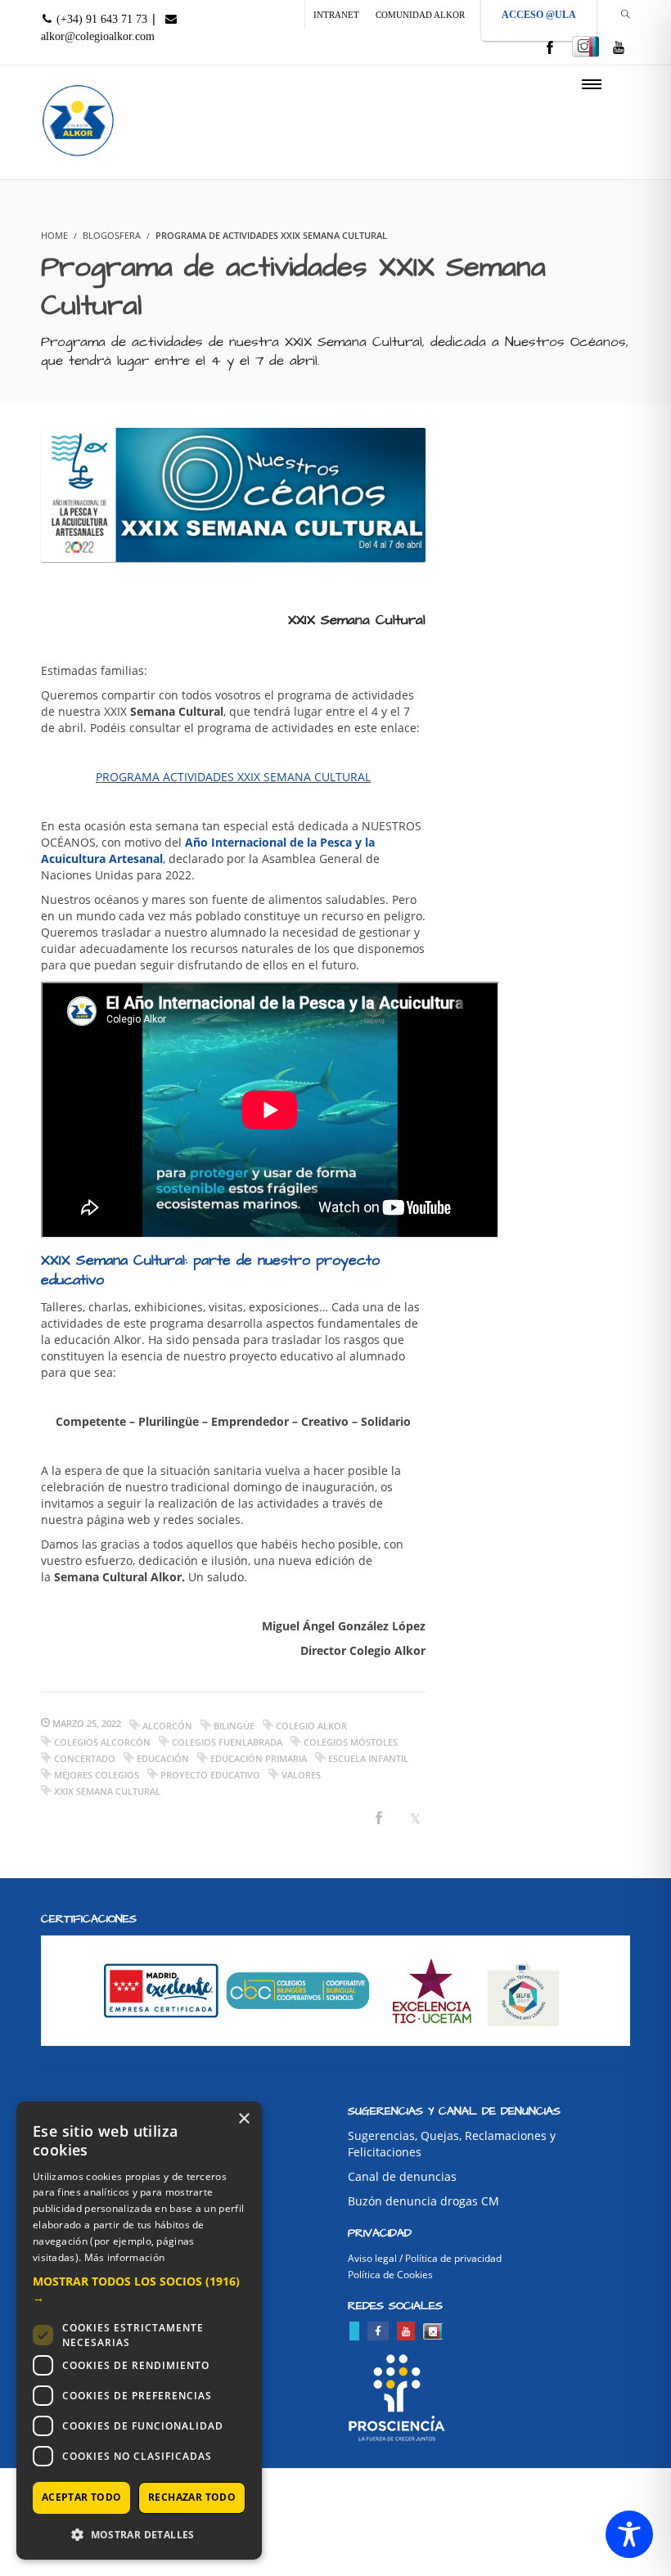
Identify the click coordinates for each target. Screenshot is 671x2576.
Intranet (336, 15)
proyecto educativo (210, 1775)
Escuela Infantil (368, 1758)
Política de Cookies (390, 2275)
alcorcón (167, 1726)
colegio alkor (311, 1726)
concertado (85, 1758)
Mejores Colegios (97, 1775)
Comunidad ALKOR (420, 15)
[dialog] (139, 2331)
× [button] (243, 2119)
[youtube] (619, 49)
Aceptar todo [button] (82, 2497)
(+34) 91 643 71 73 (100, 19)
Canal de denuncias (402, 2176)
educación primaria (259, 1758)
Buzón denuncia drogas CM (423, 2201)
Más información (125, 2257)
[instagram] (585, 47)
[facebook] (550, 49)
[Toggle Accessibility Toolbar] (629, 2534)
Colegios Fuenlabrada (227, 1742)
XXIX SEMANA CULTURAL (107, 1791)
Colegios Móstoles (351, 1742)
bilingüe (234, 1726)
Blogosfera (112, 235)
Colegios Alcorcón (102, 1742)
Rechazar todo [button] (192, 2497)
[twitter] (354, 2331)
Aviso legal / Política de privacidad (425, 2258)
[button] (139, 2290)
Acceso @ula (539, 15)
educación (163, 1758)
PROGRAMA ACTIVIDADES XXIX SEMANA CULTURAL (233, 777)
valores (301, 1775)
